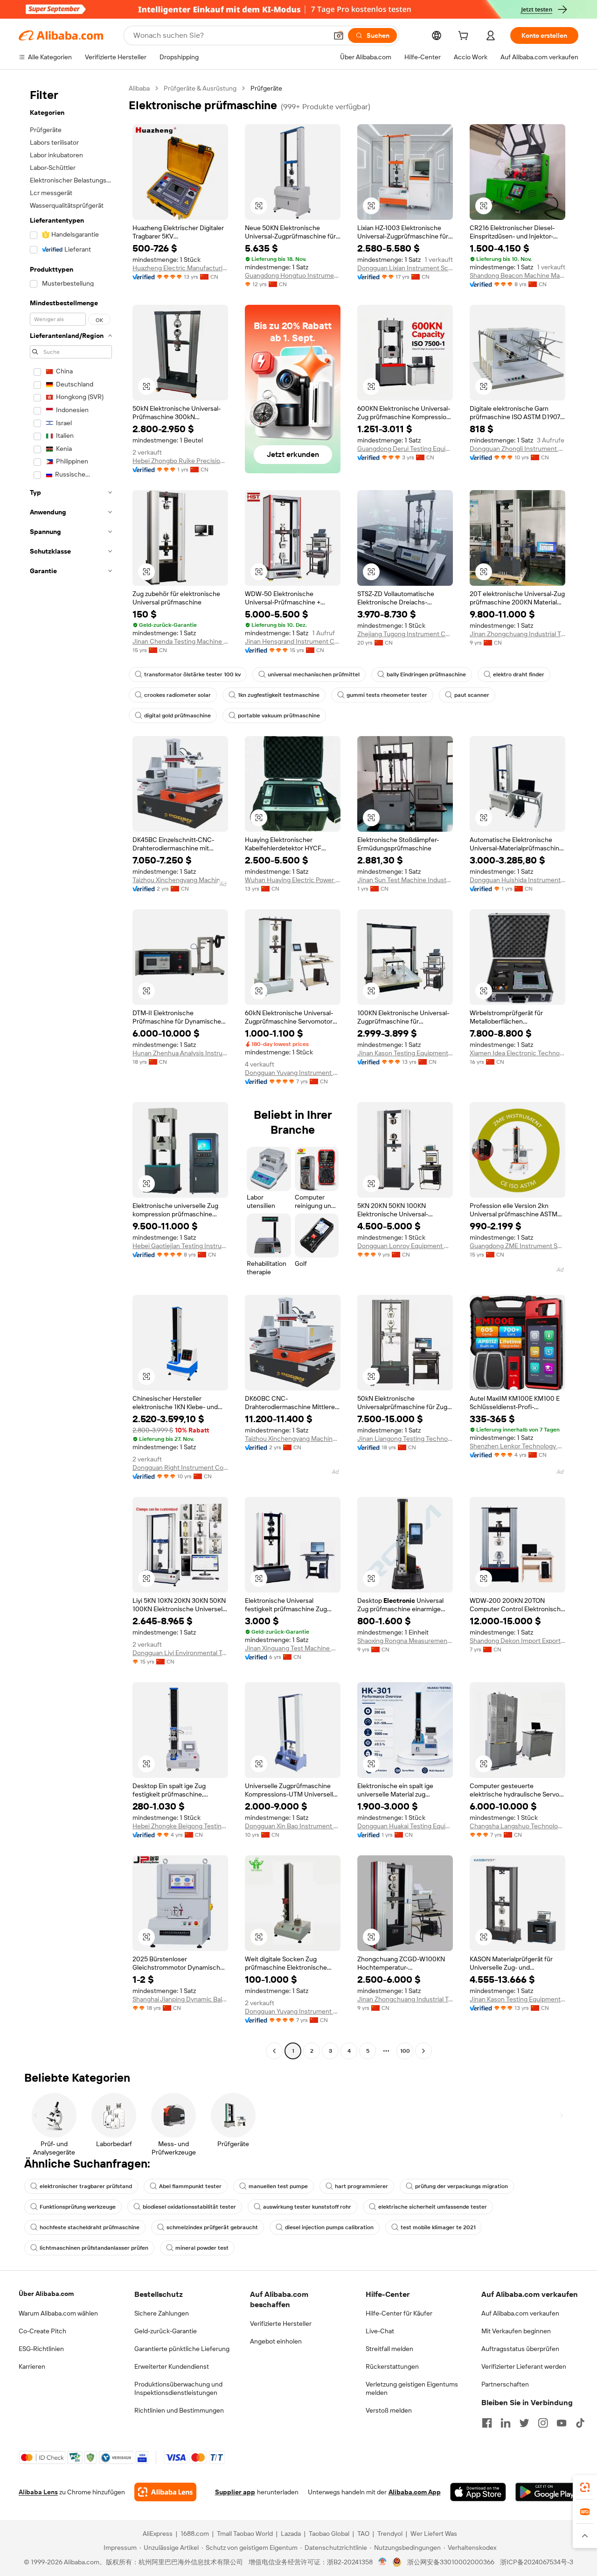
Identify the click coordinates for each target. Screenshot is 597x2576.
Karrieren (32, 2366)
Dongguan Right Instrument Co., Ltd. (180, 1467)
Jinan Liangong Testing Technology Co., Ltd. (405, 1439)
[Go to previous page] (274, 2051)
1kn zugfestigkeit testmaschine (279, 695)
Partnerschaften (505, 2384)
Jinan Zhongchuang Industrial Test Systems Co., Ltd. (517, 634)
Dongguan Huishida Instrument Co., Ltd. (517, 880)
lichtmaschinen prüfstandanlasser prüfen (94, 2248)
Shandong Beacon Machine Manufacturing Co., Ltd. (517, 275)
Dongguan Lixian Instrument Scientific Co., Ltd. (405, 268)
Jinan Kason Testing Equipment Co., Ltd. (405, 1053)
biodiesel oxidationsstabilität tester (189, 2207)
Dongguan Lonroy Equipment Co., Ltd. (405, 1246)
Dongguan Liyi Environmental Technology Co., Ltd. (180, 1653)
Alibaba (139, 88)
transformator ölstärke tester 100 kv (192, 674)
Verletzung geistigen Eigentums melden (412, 2388)
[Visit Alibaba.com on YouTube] (562, 2423)
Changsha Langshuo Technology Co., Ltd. (517, 1826)
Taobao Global (329, 2534)
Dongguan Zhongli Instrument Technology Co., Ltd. (517, 449)
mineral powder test (202, 2248)
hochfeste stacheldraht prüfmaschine (90, 2227)
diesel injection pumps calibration (329, 2227)
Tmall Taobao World (245, 2534)
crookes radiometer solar (177, 695)
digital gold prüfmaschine (177, 716)
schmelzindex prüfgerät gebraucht (212, 2227)
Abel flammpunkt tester (190, 2186)
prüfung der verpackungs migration (462, 2186)
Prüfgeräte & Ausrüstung (200, 88)
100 (405, 2051)
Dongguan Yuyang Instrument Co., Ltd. (293, 1073)
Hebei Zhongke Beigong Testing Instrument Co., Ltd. (180, 1826)
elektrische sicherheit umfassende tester (433, 2207)
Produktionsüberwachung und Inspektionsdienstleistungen (178, 2388)
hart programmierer (361, 2186)
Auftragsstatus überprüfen (520, 2349)
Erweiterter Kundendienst (172, 2366)
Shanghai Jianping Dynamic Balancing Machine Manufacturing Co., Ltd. (180, 1999)
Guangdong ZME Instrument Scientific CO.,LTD (517, 1246)
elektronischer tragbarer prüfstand (86, 2186)
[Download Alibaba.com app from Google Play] (547, 2492)
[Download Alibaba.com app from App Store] (478, 2492)
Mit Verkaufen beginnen (516, 2331)
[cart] (465, 37)
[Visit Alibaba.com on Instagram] (543, 2423)
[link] (585, 2487)
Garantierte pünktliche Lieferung (182, 2349)
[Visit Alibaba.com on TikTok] (580, 2423)
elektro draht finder (519, 674)
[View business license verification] (383, 2562)
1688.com (195, 2534)
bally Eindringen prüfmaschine (426, 674)
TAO (363, 2534)
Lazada (291, 2534)
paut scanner (472, 695)
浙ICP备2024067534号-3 (537, 2562)
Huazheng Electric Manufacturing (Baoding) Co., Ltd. (180, 268)
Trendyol (390, 2534)
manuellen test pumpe (278, 2186)
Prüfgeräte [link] (266, 88)
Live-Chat (380, 2331)
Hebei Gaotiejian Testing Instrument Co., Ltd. (180, 1246)
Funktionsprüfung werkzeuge (78, 2207)
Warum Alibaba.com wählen (58, 2313)
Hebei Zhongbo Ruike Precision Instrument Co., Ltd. (180, 461)
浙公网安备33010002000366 (451, 2562)
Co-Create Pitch (42, 2331)
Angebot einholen (276, 2341)
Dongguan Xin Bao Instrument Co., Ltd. (293, 1826)
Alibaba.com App (415, 2492)
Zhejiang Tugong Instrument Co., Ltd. (405, 634)
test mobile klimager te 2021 (438, 2227)
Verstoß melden (389, 2410)
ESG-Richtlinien (41, 2349)
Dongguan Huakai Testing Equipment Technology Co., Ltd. (405, 1826)
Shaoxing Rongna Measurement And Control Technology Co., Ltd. (405, 1641)
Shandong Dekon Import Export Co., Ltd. (517, 1641)
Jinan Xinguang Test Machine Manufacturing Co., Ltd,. (293, 1648)
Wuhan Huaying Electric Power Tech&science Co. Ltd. (293, 880)
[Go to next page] (423, 2051)
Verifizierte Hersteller (281, 2323)
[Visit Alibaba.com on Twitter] (524, 2423)
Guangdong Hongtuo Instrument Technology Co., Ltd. (293, 275)
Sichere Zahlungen (162, 2313)
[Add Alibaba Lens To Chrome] (165, 2492)
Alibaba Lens (38, 2492)
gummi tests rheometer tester (387, 695)
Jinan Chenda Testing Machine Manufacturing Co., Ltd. (180, 641)
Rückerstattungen (392, 2366)
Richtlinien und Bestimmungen (179, 2410)
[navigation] (71, 1071)
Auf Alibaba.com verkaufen (520, 2313)
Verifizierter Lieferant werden (524, 2366)
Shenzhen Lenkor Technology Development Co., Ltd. (517, 1446)
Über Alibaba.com (46, 2294)
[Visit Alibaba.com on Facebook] (487, 2423)
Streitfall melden (389, 2349)
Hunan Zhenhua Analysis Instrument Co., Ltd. (180, 1053)
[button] (339, 35)
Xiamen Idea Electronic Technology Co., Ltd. (517, 1053)
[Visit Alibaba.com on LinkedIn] (506, 2423)
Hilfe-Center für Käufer (399, 2313)
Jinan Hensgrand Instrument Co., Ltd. (293, 641)
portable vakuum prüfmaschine (279, 716)
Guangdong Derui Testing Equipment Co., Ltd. (405, 449)
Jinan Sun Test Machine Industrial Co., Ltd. (405, 880)
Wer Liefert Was (434, 2534)
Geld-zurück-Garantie (166, 2331)
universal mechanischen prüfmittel (314, 674)
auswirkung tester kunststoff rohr (307, 2207)
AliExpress (158, 2534)
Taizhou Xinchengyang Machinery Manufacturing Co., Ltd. (180, 880)
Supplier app (235, 2492)
